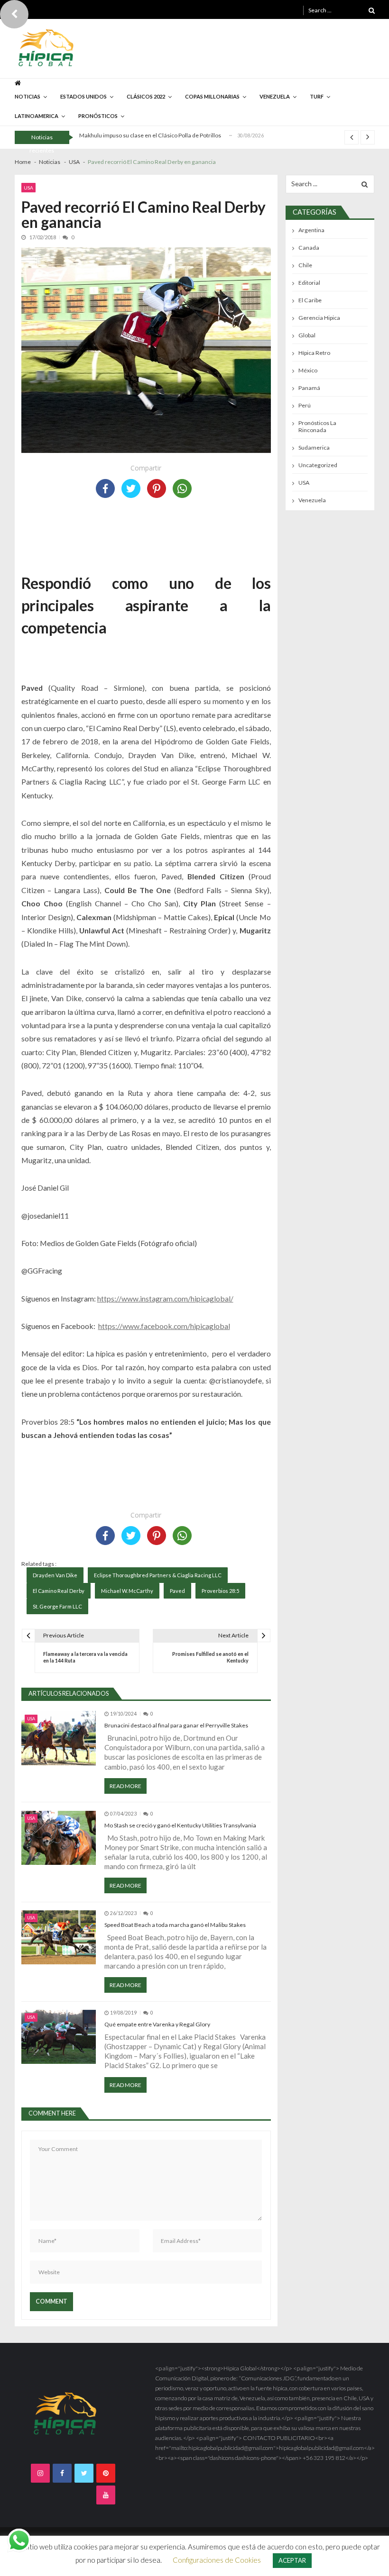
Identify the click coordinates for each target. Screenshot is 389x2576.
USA (28, 188)
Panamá (309, 388)
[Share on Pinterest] (157, 488)
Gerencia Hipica (319, 318)
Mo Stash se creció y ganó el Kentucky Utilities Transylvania (180, 1825)
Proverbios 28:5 (220, 1591)
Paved (177, 1591)
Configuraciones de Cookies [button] (217, 2560)
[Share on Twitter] (131, 488)
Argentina (311, 230)
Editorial (309, 283)
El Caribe (310, 300)
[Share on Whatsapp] (182, 488)
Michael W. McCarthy (127, 1591)
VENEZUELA (275, 96)
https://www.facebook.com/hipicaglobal (164, 1326)
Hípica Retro (314, 353)
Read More (125, 1786)
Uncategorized (318, 465)
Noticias (28, 96)
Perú (305, 405)
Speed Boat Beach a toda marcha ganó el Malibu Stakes (175, 1925)
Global (307, 335)
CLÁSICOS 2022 (146, 96)
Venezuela (312, 500)
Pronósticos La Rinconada (317, 426)
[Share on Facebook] (105, 488)
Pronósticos (98, 116)
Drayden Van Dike (55, 1575)
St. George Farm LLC (57, 1606)
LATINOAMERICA (37, 116)
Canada (309, 248)
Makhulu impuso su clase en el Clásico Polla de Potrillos (150, 135)
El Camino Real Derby (59, 1591)
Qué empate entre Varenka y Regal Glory (157, 2024)
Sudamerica (314, 447)
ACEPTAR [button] (292, 2560)
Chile (305, 265)
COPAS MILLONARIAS (212, 96)
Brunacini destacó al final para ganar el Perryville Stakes (176, 1725)
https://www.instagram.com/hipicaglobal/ (165, 1298)
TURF (317, 96)
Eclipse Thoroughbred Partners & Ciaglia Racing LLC (158, 1575)
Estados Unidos (83, 96)
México (308, 370)
